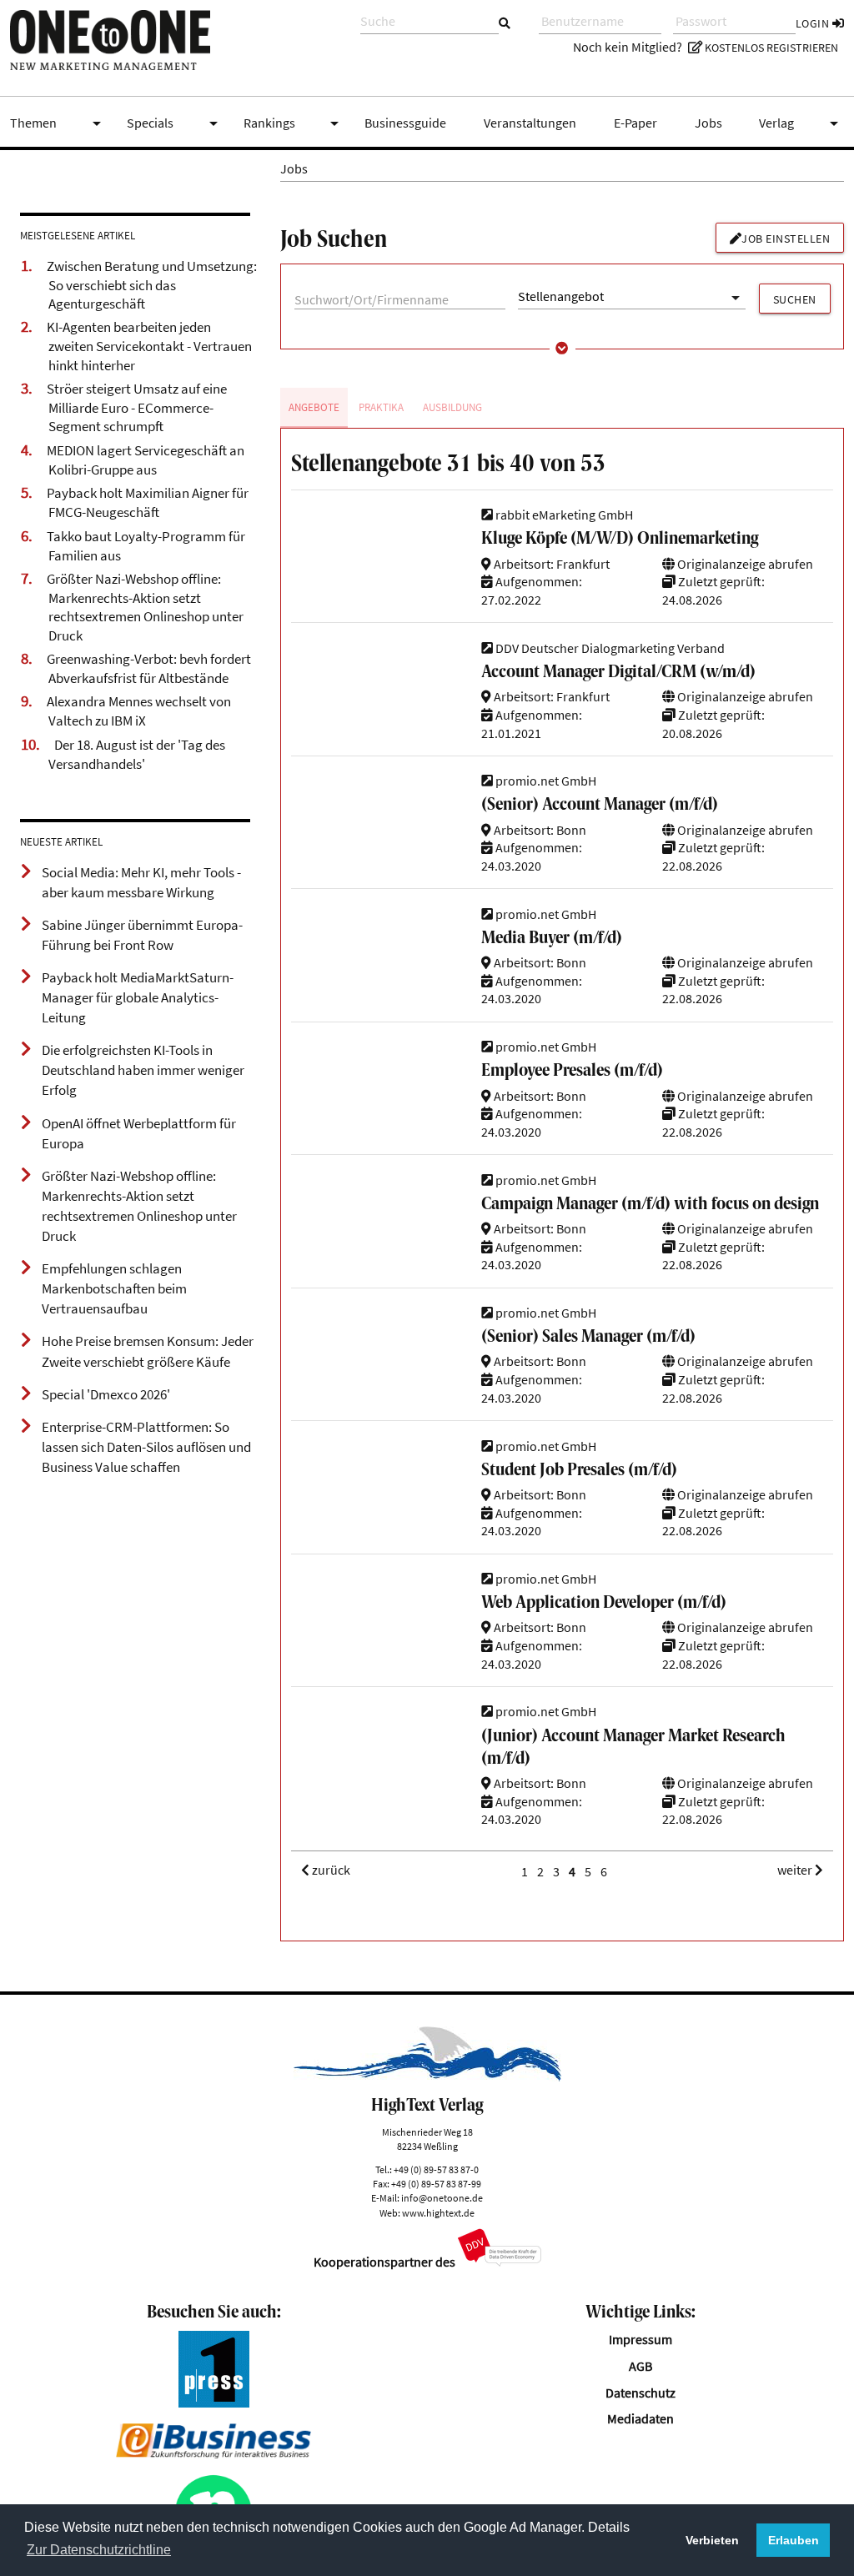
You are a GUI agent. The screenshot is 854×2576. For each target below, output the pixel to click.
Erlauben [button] (794, 2540)
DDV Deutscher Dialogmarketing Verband (609, 648)
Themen (58, 123)
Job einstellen (786, 239)
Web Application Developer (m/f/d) (604, 1603)
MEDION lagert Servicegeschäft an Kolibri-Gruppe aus (146, 460)
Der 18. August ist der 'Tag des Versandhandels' (137, 754)
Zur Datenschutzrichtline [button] (99, 2550)
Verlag (801, 123)
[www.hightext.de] (427, 2077)
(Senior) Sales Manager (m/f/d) (588, 1337)
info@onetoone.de (442, 2198)
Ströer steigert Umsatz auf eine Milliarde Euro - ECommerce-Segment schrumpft (137, 407)
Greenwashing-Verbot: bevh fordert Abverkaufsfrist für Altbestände (149, 668)
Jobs (708, 123)
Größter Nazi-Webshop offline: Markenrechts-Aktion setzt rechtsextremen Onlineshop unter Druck (145, 607)
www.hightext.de (438, 2213)
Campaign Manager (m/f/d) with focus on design (650, 1205)
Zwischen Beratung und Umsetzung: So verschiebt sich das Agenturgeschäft (152, 285)
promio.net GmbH (545, 781)
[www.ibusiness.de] (213, 2454)
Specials (175, 123)
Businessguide (405, 123)
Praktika (381, 407)
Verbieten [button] (712, 2540)
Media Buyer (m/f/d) (552, 939)
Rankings (294, 123)
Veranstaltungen (530, 123)
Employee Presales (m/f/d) (572, 1071)
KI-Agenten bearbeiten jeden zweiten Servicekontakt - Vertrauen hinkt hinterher (149, 346)
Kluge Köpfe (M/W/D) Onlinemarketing (620, 539)
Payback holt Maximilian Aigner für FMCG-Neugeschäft (148, 502)
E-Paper (635, 123)
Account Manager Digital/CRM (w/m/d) (618, 673)
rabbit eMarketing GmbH (563, 515)
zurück (330, 1871)
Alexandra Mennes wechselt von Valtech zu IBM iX (139, 711)
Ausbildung (452, 407)
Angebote (314, 407)
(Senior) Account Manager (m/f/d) (600, 805)
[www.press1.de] (214, 2403)
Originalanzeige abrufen (744, 564)
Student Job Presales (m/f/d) (579, 1471)
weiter (796, 1871)
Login (814, 23)
